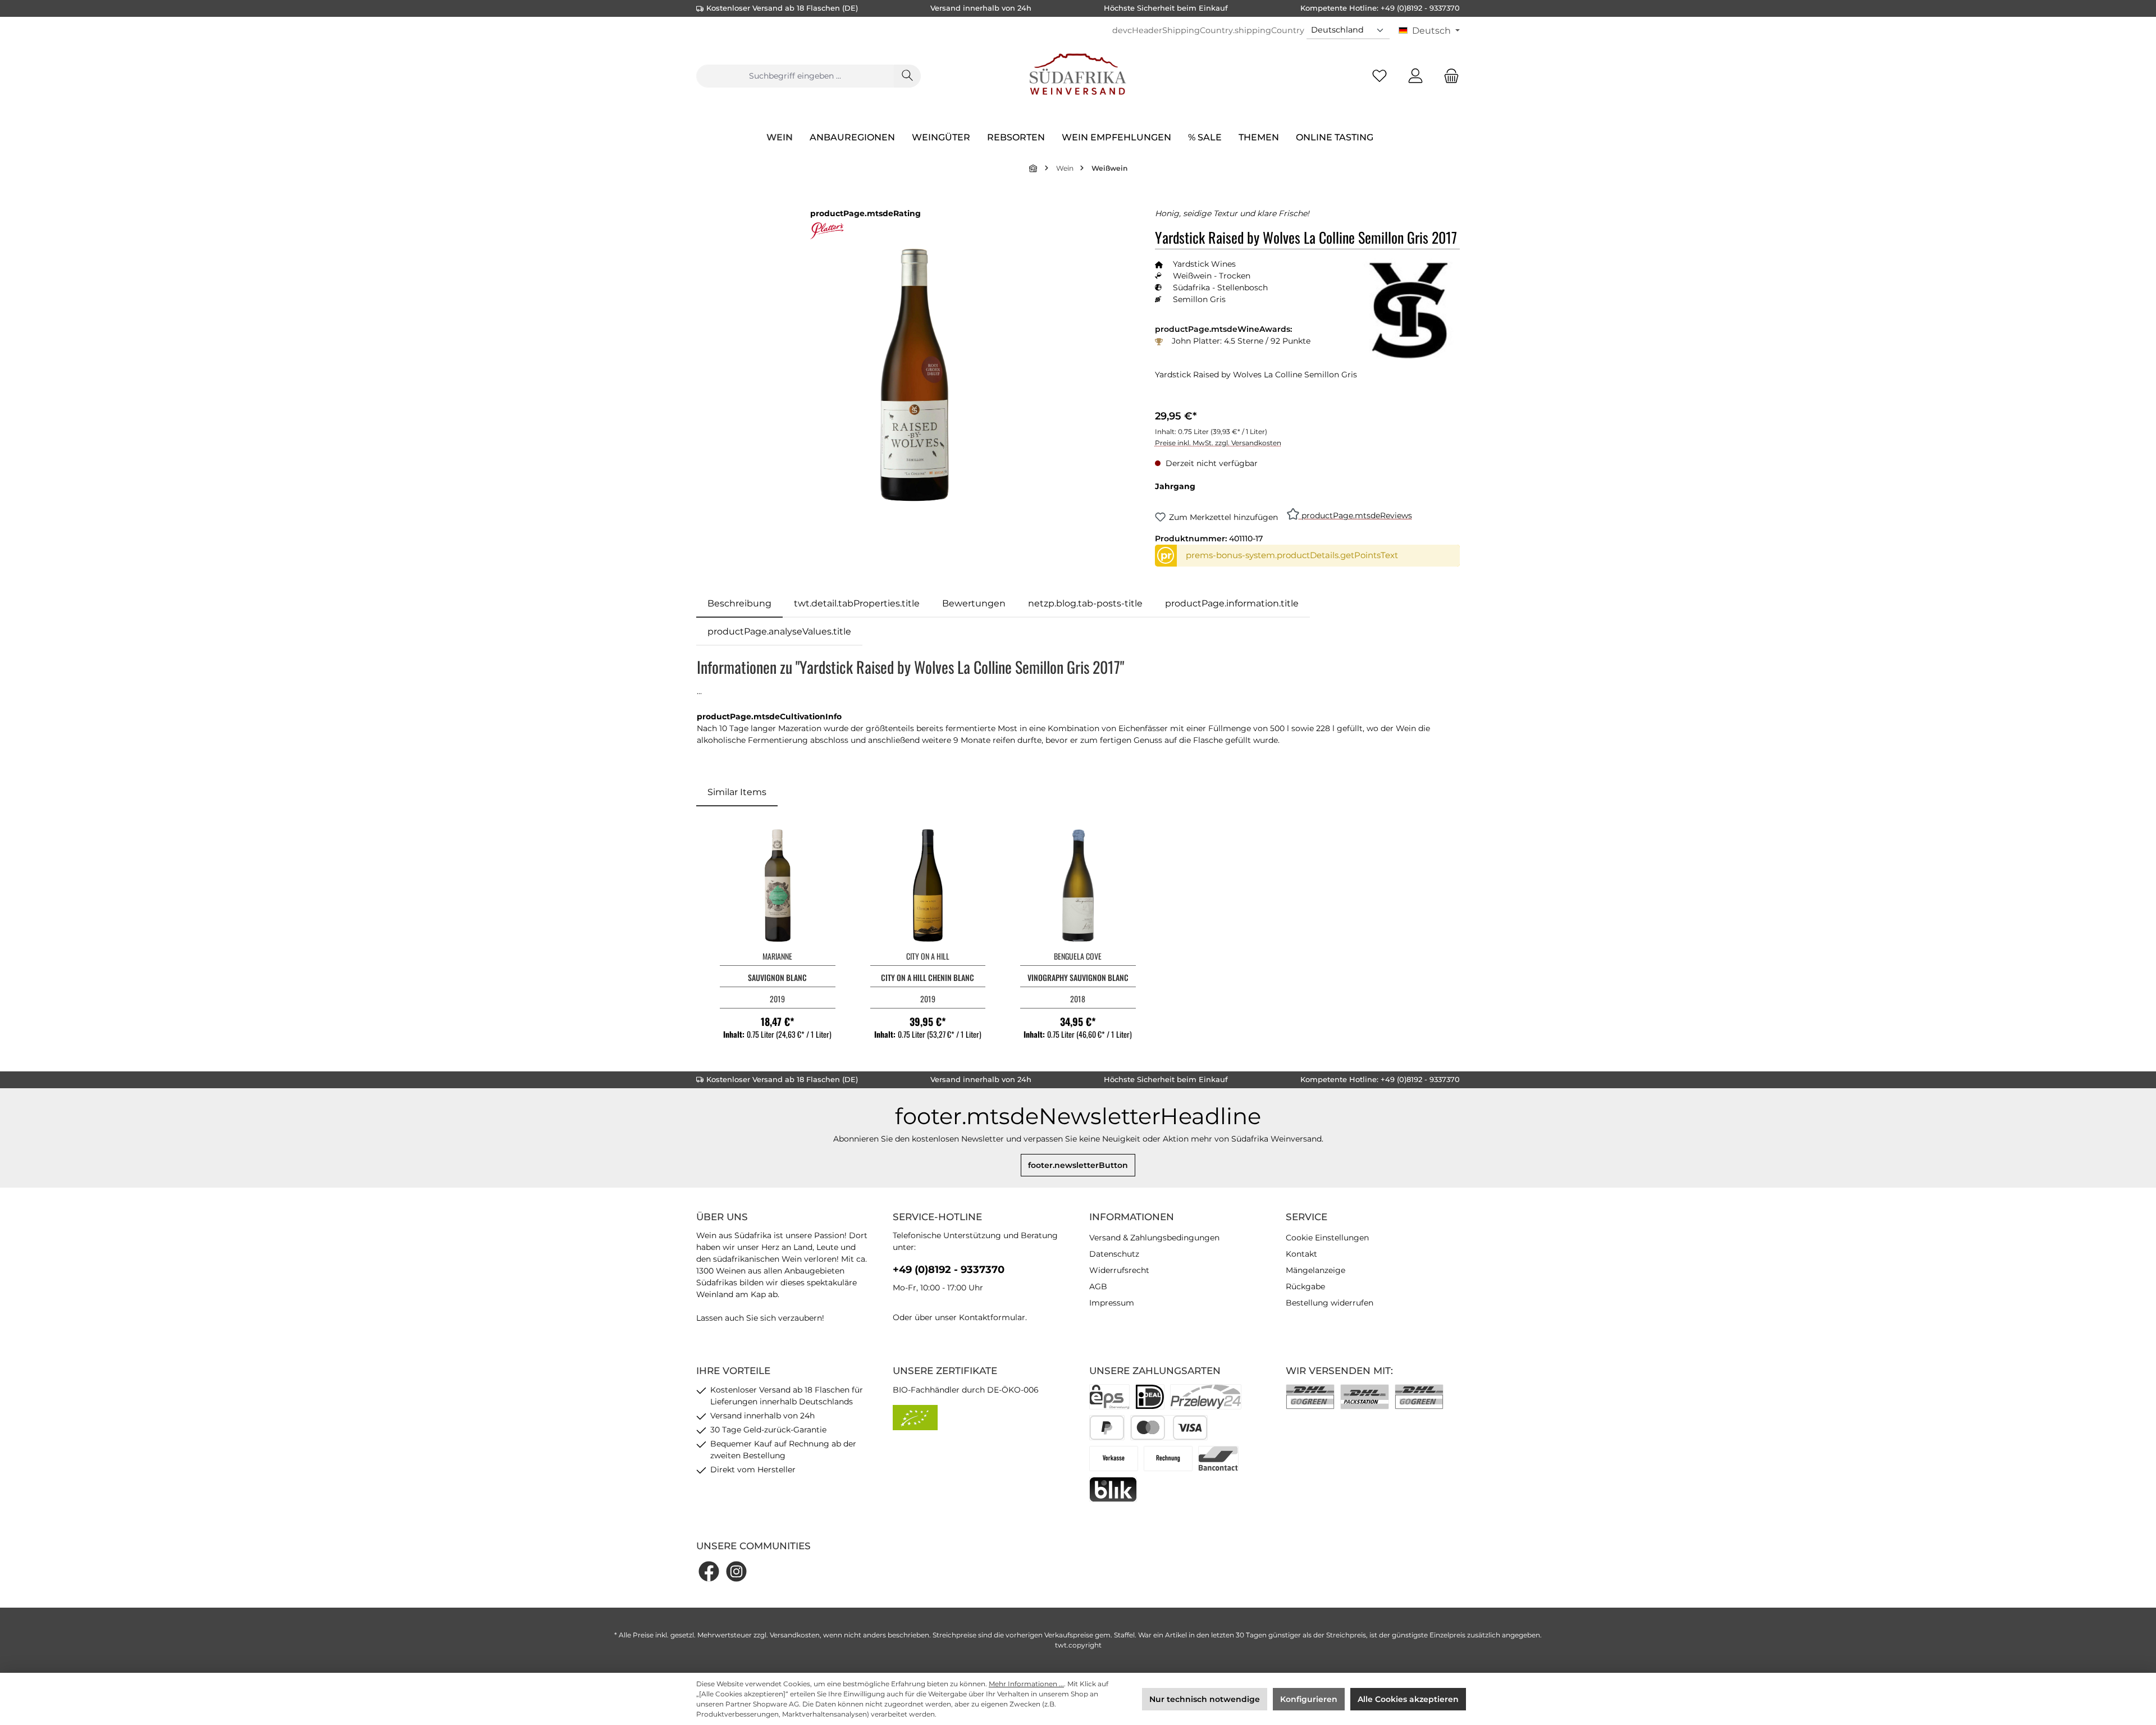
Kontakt (1301, 1254)
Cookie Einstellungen (1327, 1238)
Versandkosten (795, 1635)
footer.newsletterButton (1078, 1165)
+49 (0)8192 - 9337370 (949, 1270)
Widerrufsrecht (1119, 1270)
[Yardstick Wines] (1409, 309)
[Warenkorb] (1448, 76)
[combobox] (795, 76)
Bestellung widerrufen (1330, 1303)
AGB (1098, 1286)
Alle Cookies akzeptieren (1408, 1699)
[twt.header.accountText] (1415, 76)
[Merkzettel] (1380, 76)
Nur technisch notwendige (1205, 1699)
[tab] (739, 604)
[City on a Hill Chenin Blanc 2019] (928, 886)
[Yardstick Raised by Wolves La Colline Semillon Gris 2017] (914, 375)
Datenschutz (1114, 1254)
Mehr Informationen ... (1026, 1684)
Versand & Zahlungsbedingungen (1154, 1238)
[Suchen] (907, 76)
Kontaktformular (992, 1317)
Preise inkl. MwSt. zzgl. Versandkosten (1218, 443)
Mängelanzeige (1315, 1270)
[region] (914, 375)
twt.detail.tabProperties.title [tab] (857, 603)
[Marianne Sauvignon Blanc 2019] (778, 886)
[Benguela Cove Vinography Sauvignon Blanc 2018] (1078, 886)
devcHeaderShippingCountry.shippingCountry (1208, 30)
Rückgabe (1305, 1286)
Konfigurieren (1309, 1699)
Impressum (1112, 1303)
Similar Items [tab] (737, 792)
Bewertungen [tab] (974, 603)
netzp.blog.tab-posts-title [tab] (1085, 603)
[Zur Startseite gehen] (1078, 76)
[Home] (1034, 168)
